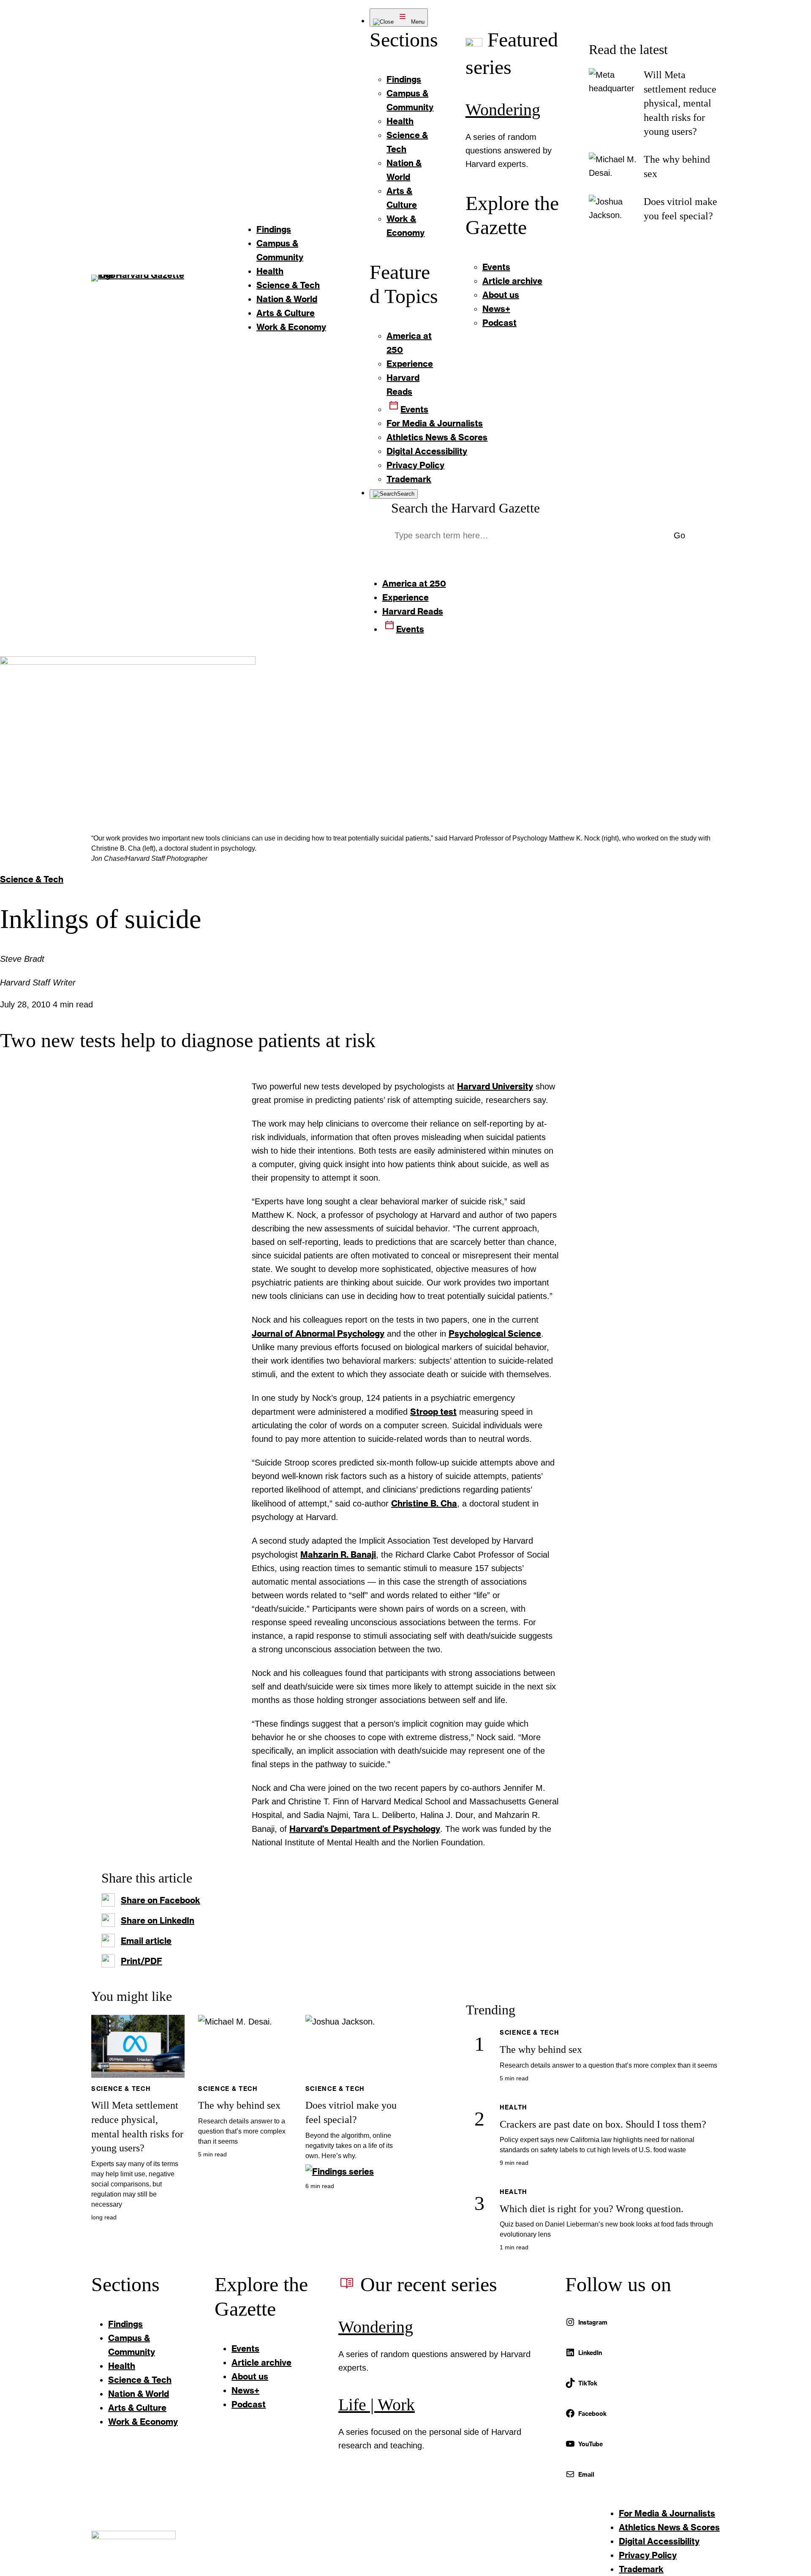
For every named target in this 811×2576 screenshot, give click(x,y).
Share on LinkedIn (158, 1920)
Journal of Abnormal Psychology (318, 1333)
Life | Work (377, 2405)
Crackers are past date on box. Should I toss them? (603, 2124)
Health (513, 2107)
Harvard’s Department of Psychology (365, 1828)
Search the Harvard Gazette (465, 508)
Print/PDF (142, 1961)
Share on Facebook (161, 1900)
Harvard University (495, 1086)
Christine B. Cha (424, 1503)
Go (679, 535)
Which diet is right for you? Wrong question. (592, 2209)
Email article (146, 1940)
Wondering (503, 110)
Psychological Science (495, 1333)
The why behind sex (239, 2105)
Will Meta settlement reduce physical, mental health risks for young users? (680, 103)
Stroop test (433, 1411)
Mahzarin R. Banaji (338, 1554)
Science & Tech (32, 879)
